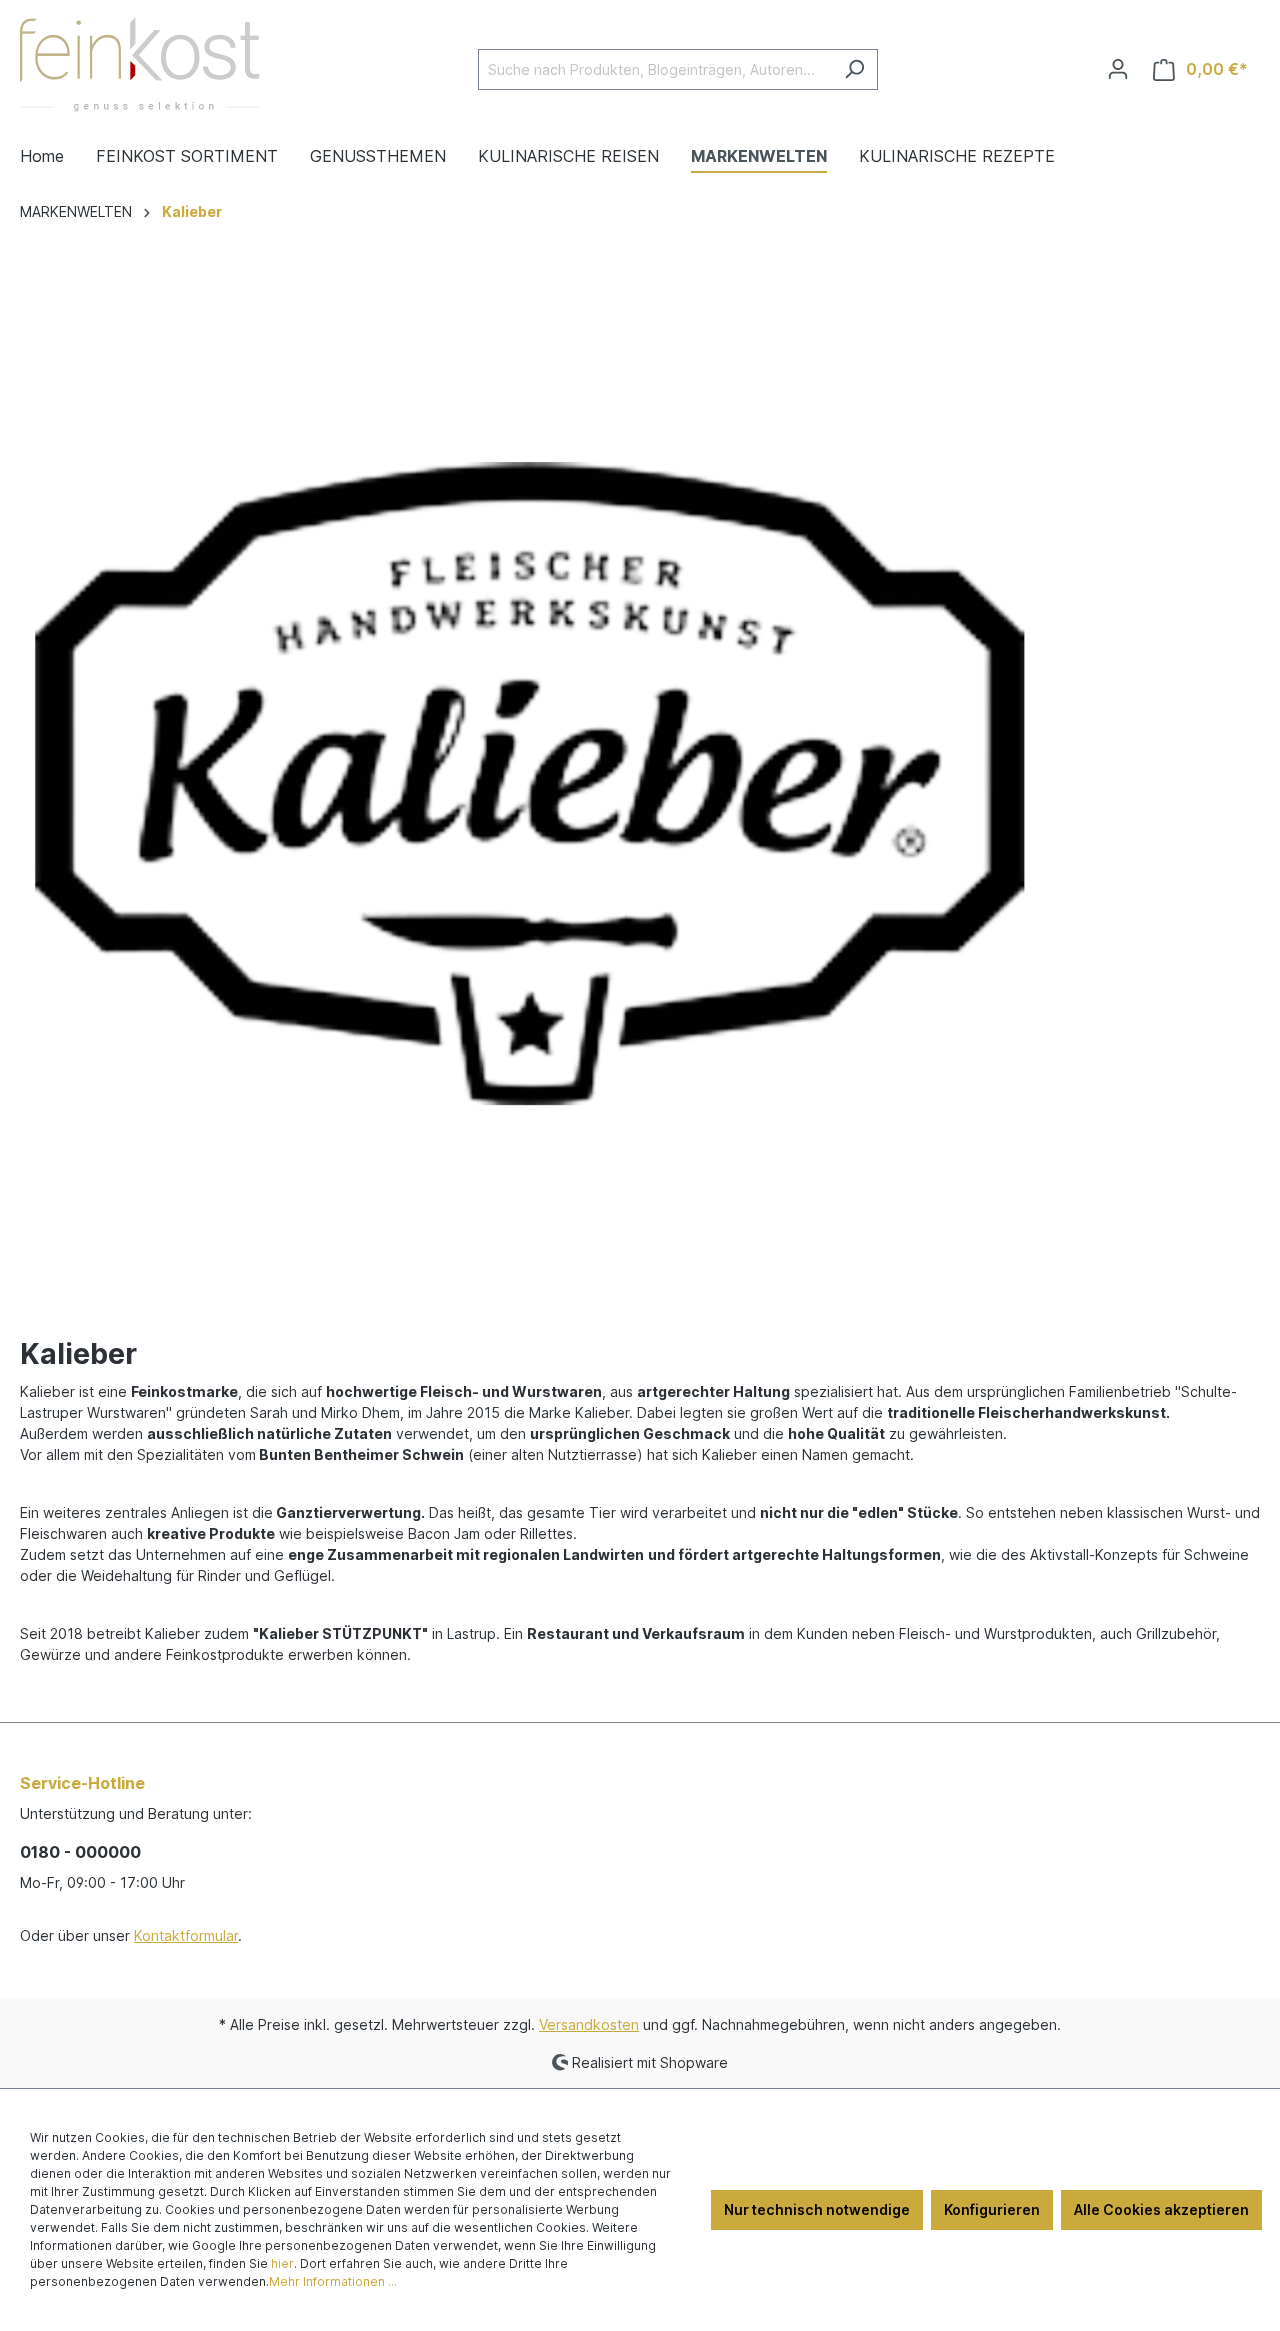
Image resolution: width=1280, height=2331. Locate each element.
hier (282, 2263)
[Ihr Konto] (1118, 69)
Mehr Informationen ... (333, 2281)
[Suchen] (854, 69)
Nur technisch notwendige (817, 2209)
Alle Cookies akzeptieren (1161, 2209)
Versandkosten (589, 2024)
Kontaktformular (186, 1935)
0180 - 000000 (80, 1852)
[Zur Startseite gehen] (140, 65)
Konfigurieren (992, 2209)
